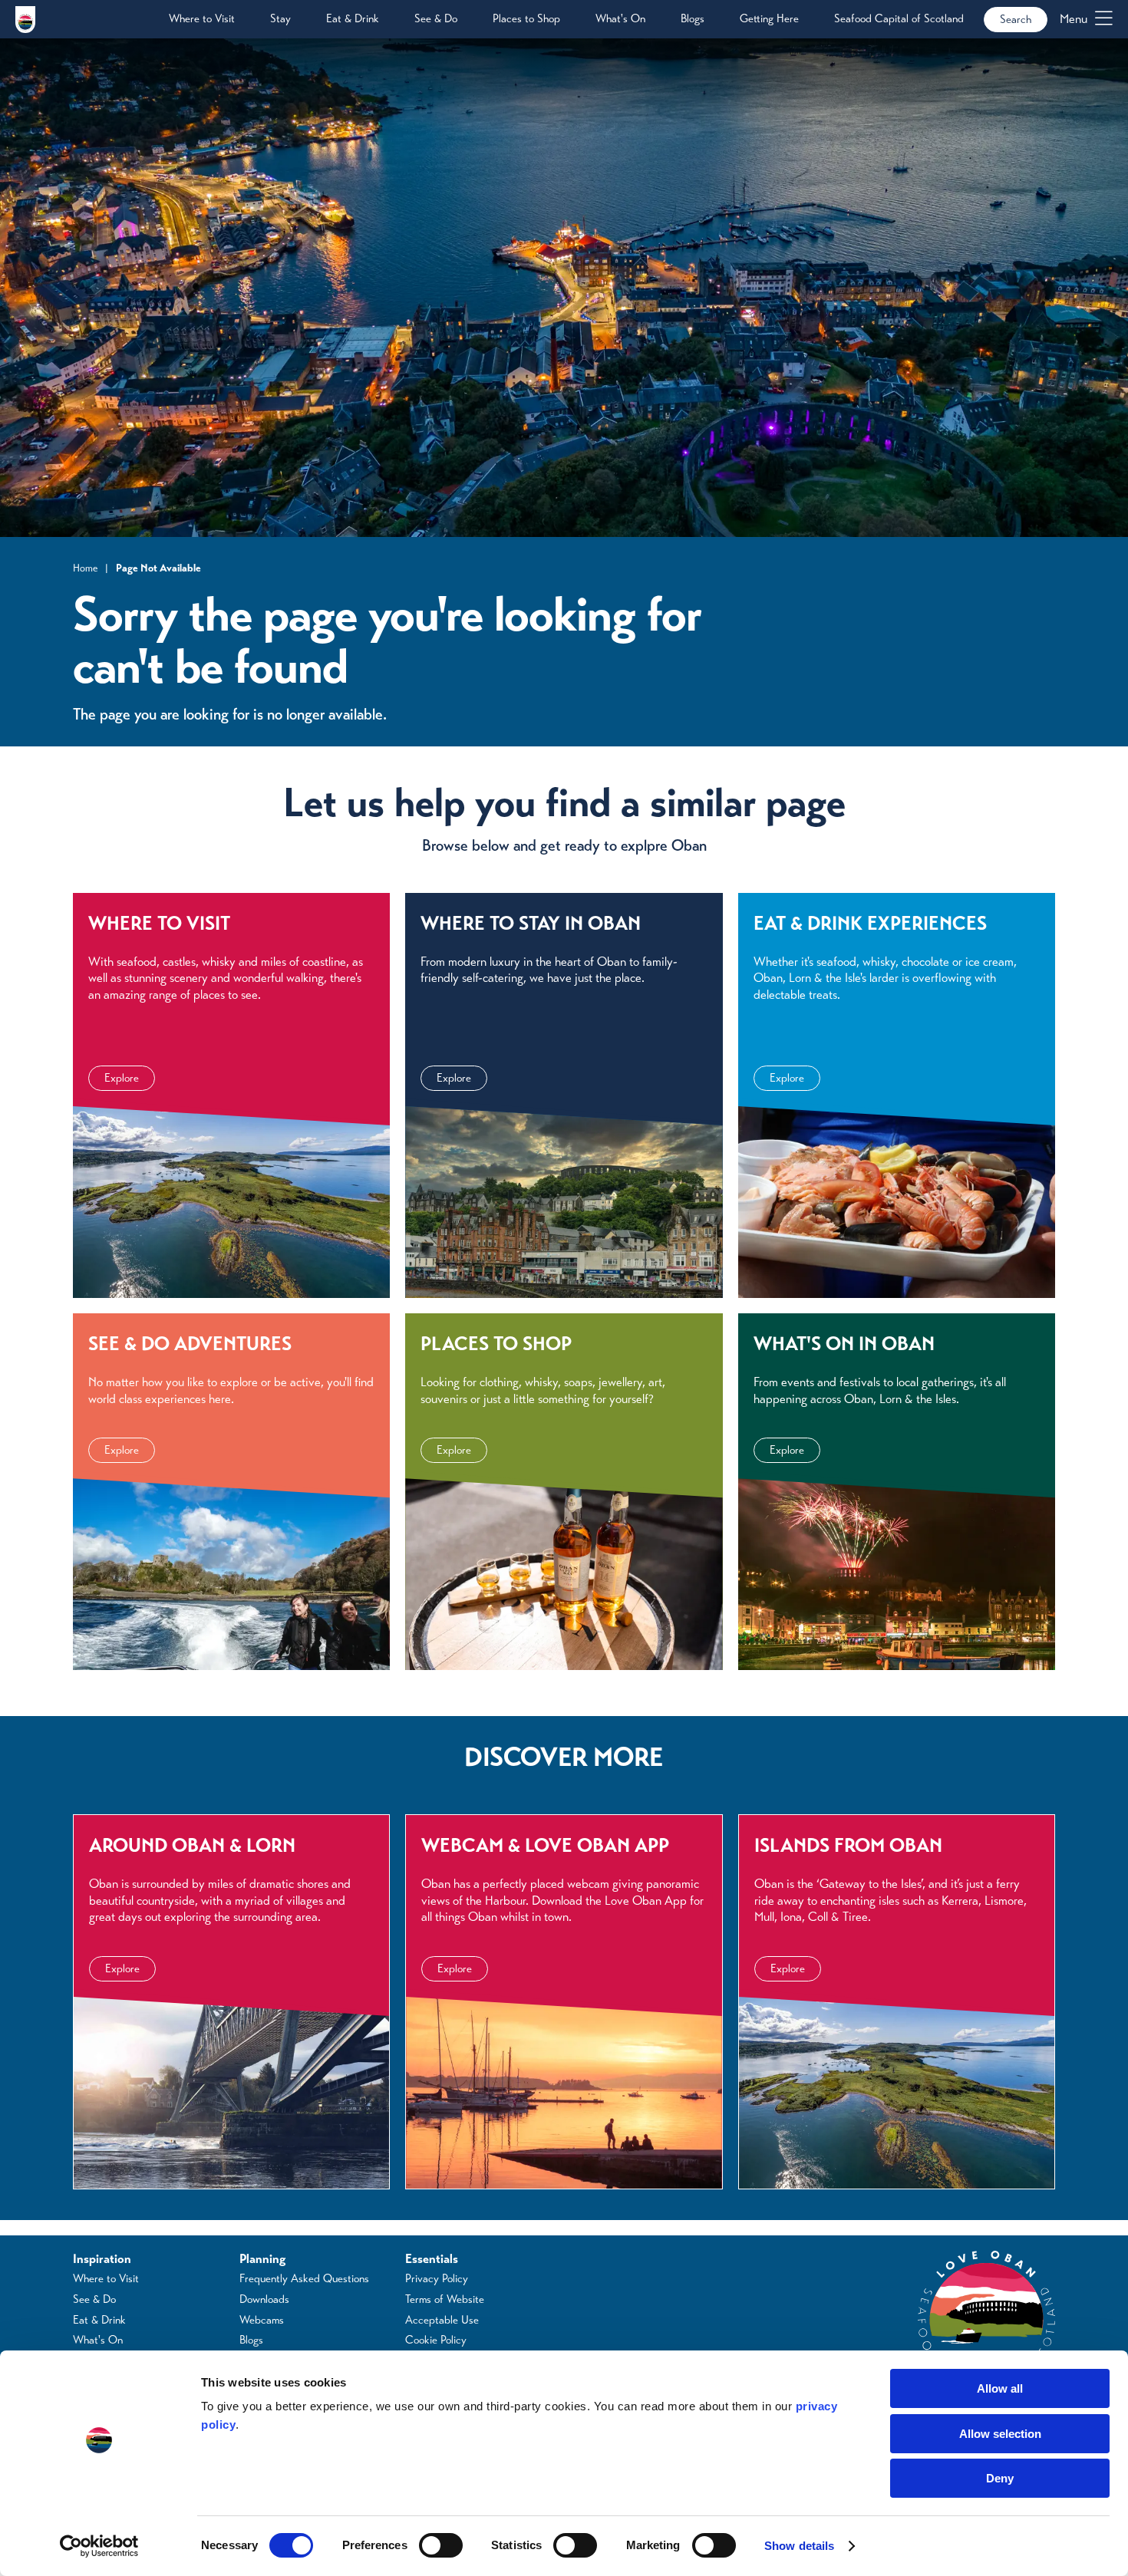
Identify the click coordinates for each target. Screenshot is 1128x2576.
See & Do (436, 18)
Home (85, 568)
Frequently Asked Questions (304, 2278)
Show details (799, 2546)
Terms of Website (445, 2299)
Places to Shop (526, 18)
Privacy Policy (437, 2278)
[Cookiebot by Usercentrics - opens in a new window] (99, 2546)
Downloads (264, 2299)
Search (1016, 19)
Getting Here (769, 18)
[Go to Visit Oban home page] (25, 19)
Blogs (693, 18)
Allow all (1000, 2388)
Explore (122, 1078)
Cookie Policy (436, 2340)
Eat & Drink (353, 18)
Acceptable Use (442, 2320)
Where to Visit (202, 18)
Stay (280, 18)
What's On (620, 18)
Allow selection (1000, 2434)
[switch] (441, 2545)
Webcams (262, 2320)
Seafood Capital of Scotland (899, 18)
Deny (1000, 2478)
